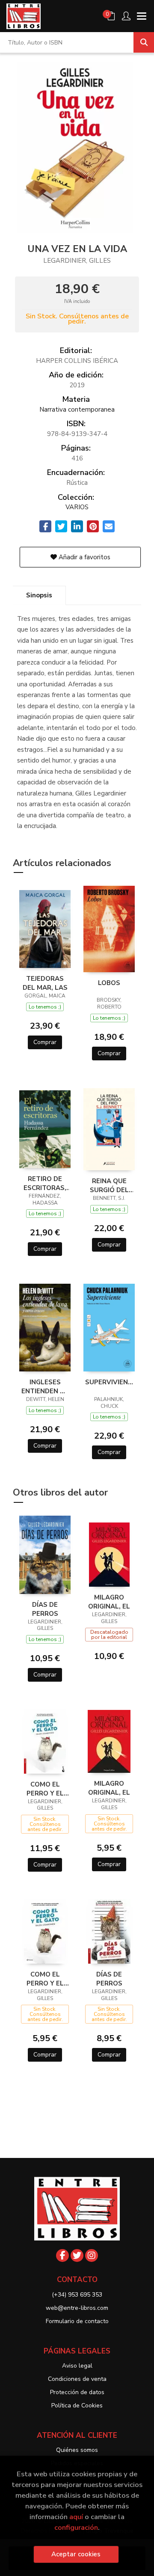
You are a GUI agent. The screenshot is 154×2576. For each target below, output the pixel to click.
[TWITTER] (77, 2255)
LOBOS (109, 983)
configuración (76, 2527)
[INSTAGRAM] (92, 2255)
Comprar (45, 1042)
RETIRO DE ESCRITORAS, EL (45, 1183)
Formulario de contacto (77, 2321)
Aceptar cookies (76, 2554)
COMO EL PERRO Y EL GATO (45, 1789)
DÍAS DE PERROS (45, 1609)
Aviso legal (77, 2366)
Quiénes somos (77, 2450)
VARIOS (77, 507)
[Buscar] (144, 42)
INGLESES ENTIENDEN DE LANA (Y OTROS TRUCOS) (45, 1386)
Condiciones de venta (77, 2379)
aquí (76, 2517)
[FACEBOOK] (62, 2255)
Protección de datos (77, 2392)
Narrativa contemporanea (77, 410)
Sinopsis (39, 595)
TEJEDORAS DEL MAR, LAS (45, 983)
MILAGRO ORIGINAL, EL (109, 1602)
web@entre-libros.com (77, 2308)
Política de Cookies (77, 2405)
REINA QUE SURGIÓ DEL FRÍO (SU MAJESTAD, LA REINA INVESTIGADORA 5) (109, 1185)
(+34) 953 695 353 (77, 2295)
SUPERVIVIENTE (109, 1382)
